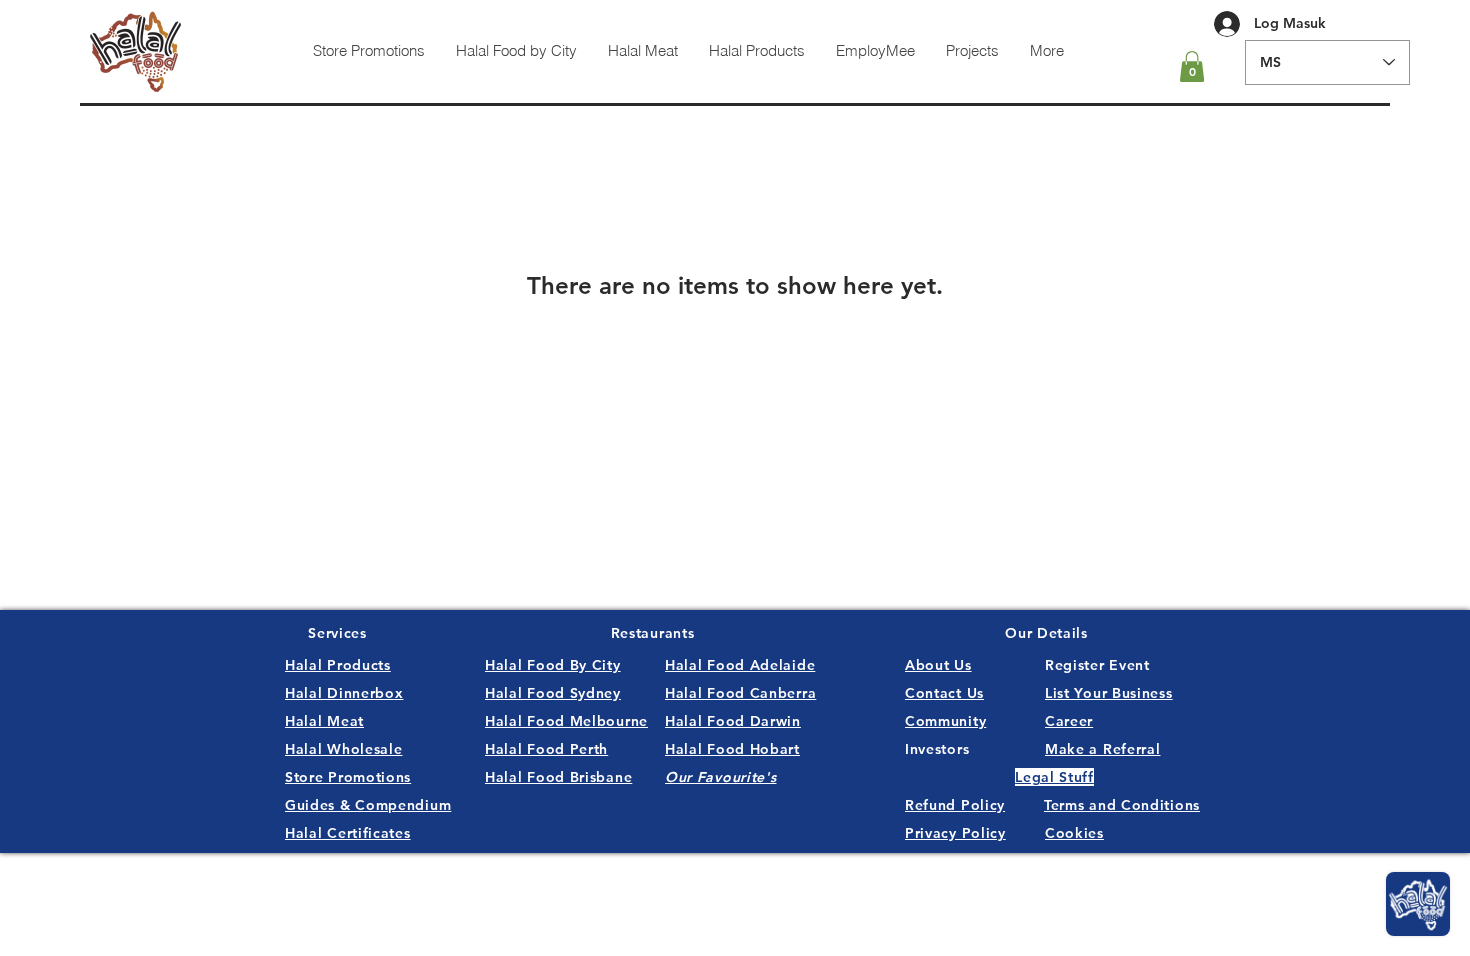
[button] (1192, 66)
